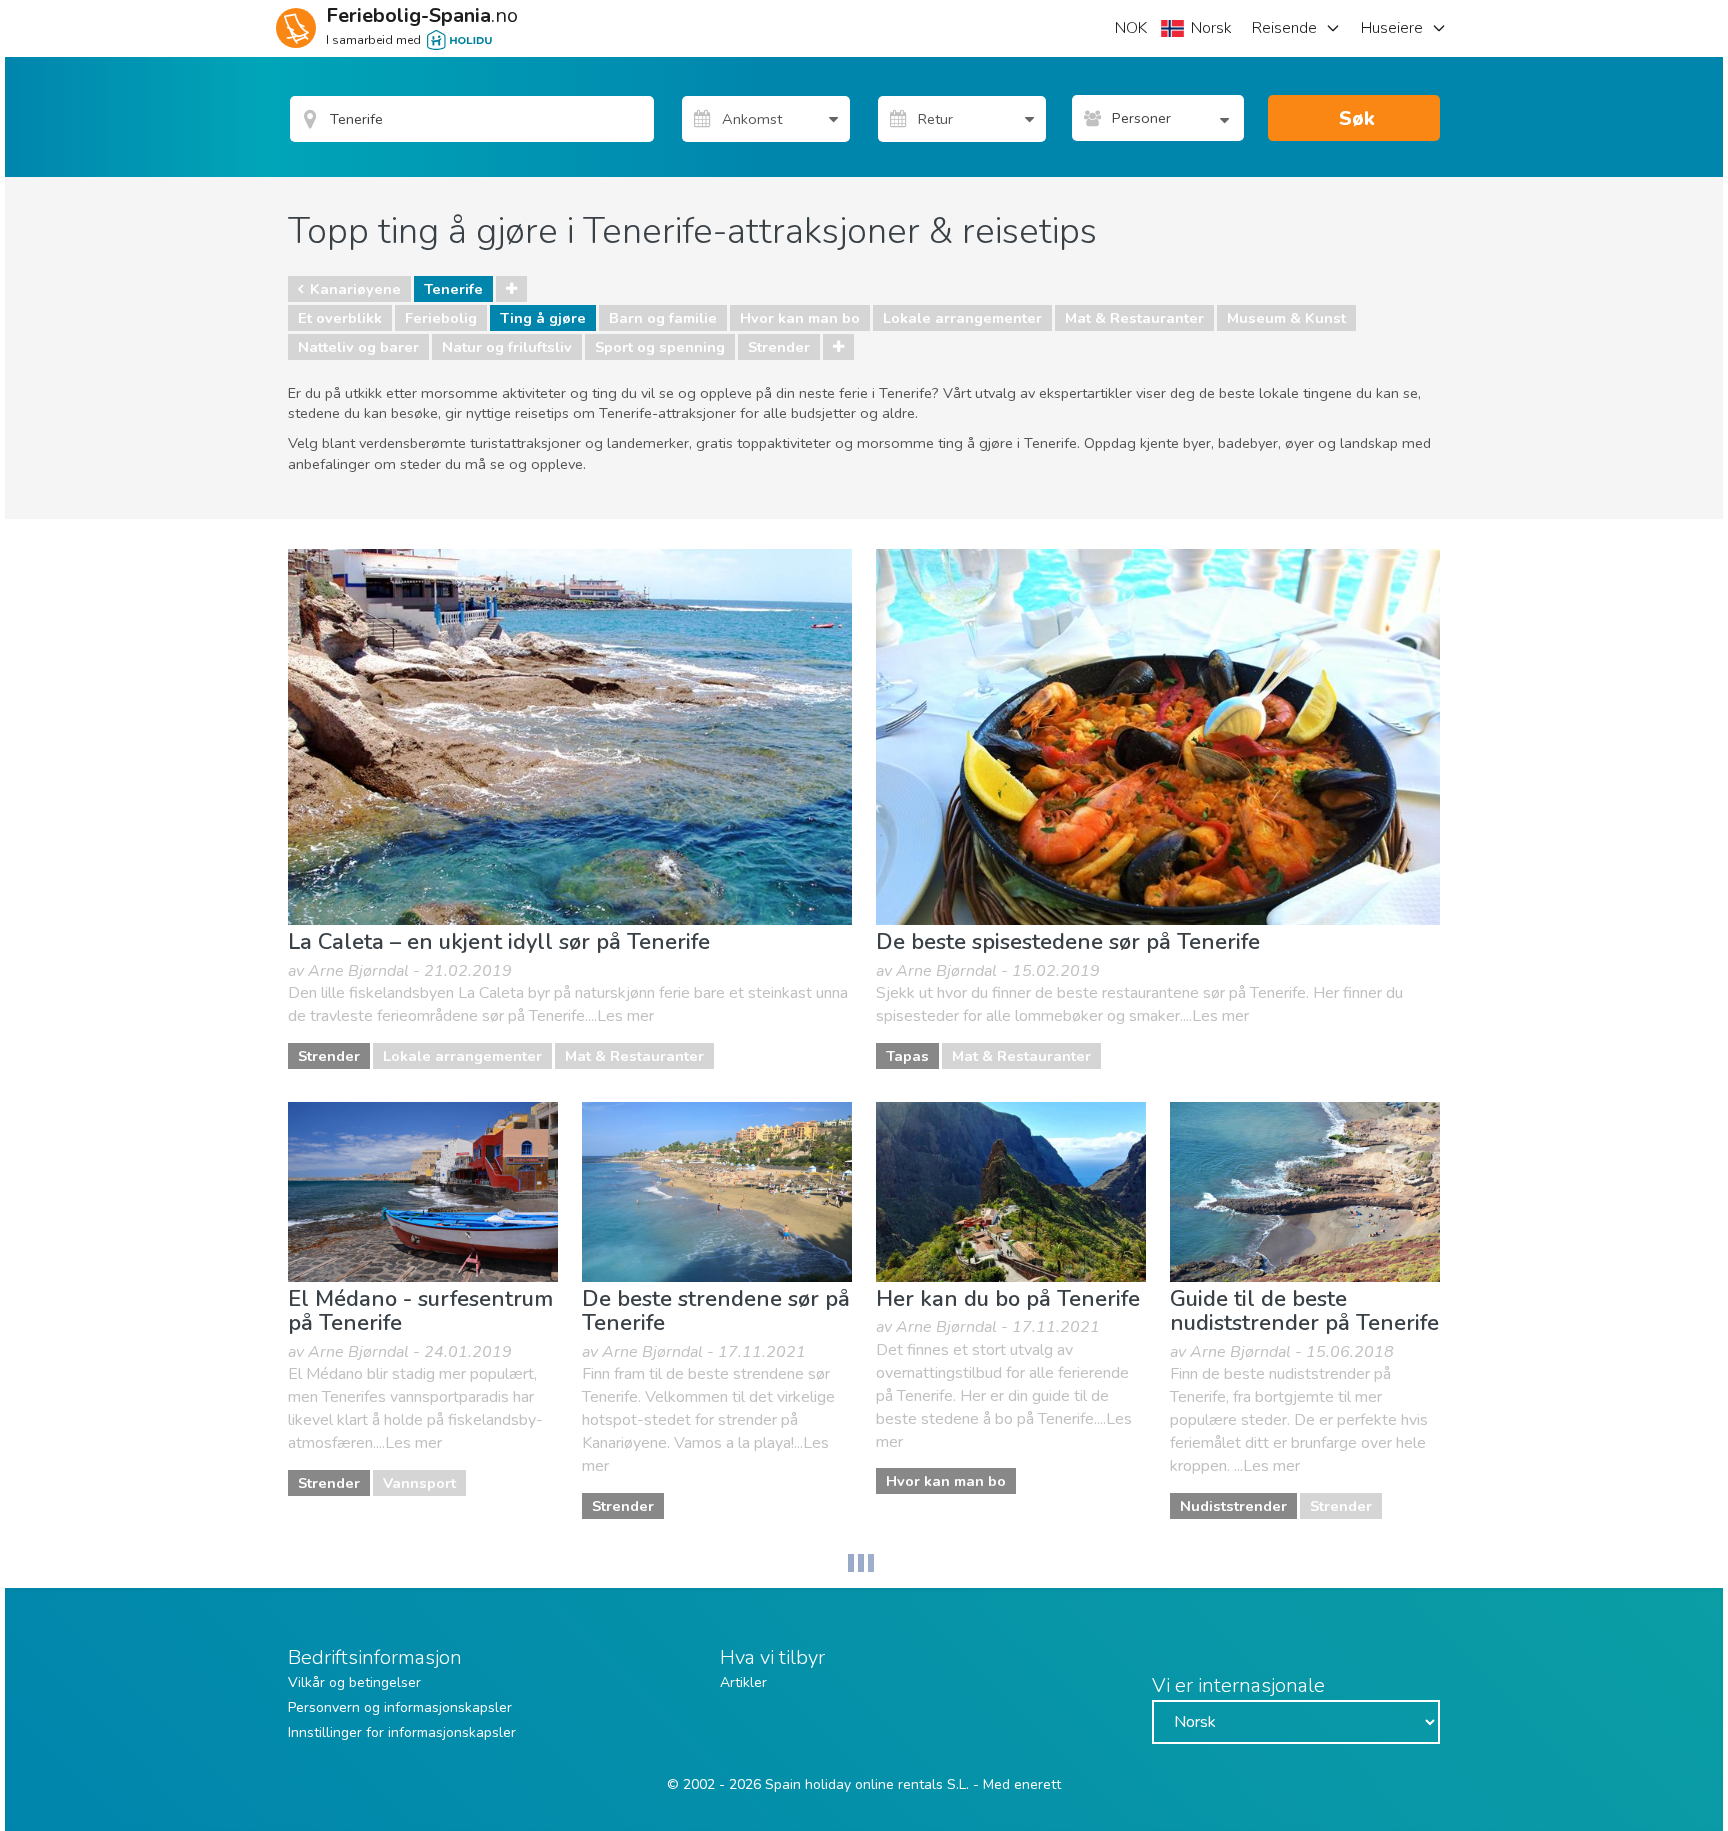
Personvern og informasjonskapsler (400, 1707)
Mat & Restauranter (1134, 318)
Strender (779, 347)
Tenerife (453, 289)
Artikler (743, 1682)
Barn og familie (663, 318)
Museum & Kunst (1286, 318)
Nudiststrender (1233, 1506)
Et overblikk (340, 318)
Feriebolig (441, 318)
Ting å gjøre (543, 318)
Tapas (907, 1056)
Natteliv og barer (358, 347)
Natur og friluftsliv (507, 347)
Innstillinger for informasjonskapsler (402, 1732)
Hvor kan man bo (800, 318)
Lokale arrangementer (962, 318)
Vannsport (419, 1483)
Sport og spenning (660, 347)
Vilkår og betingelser (354, 1682)
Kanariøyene (355, 289)
